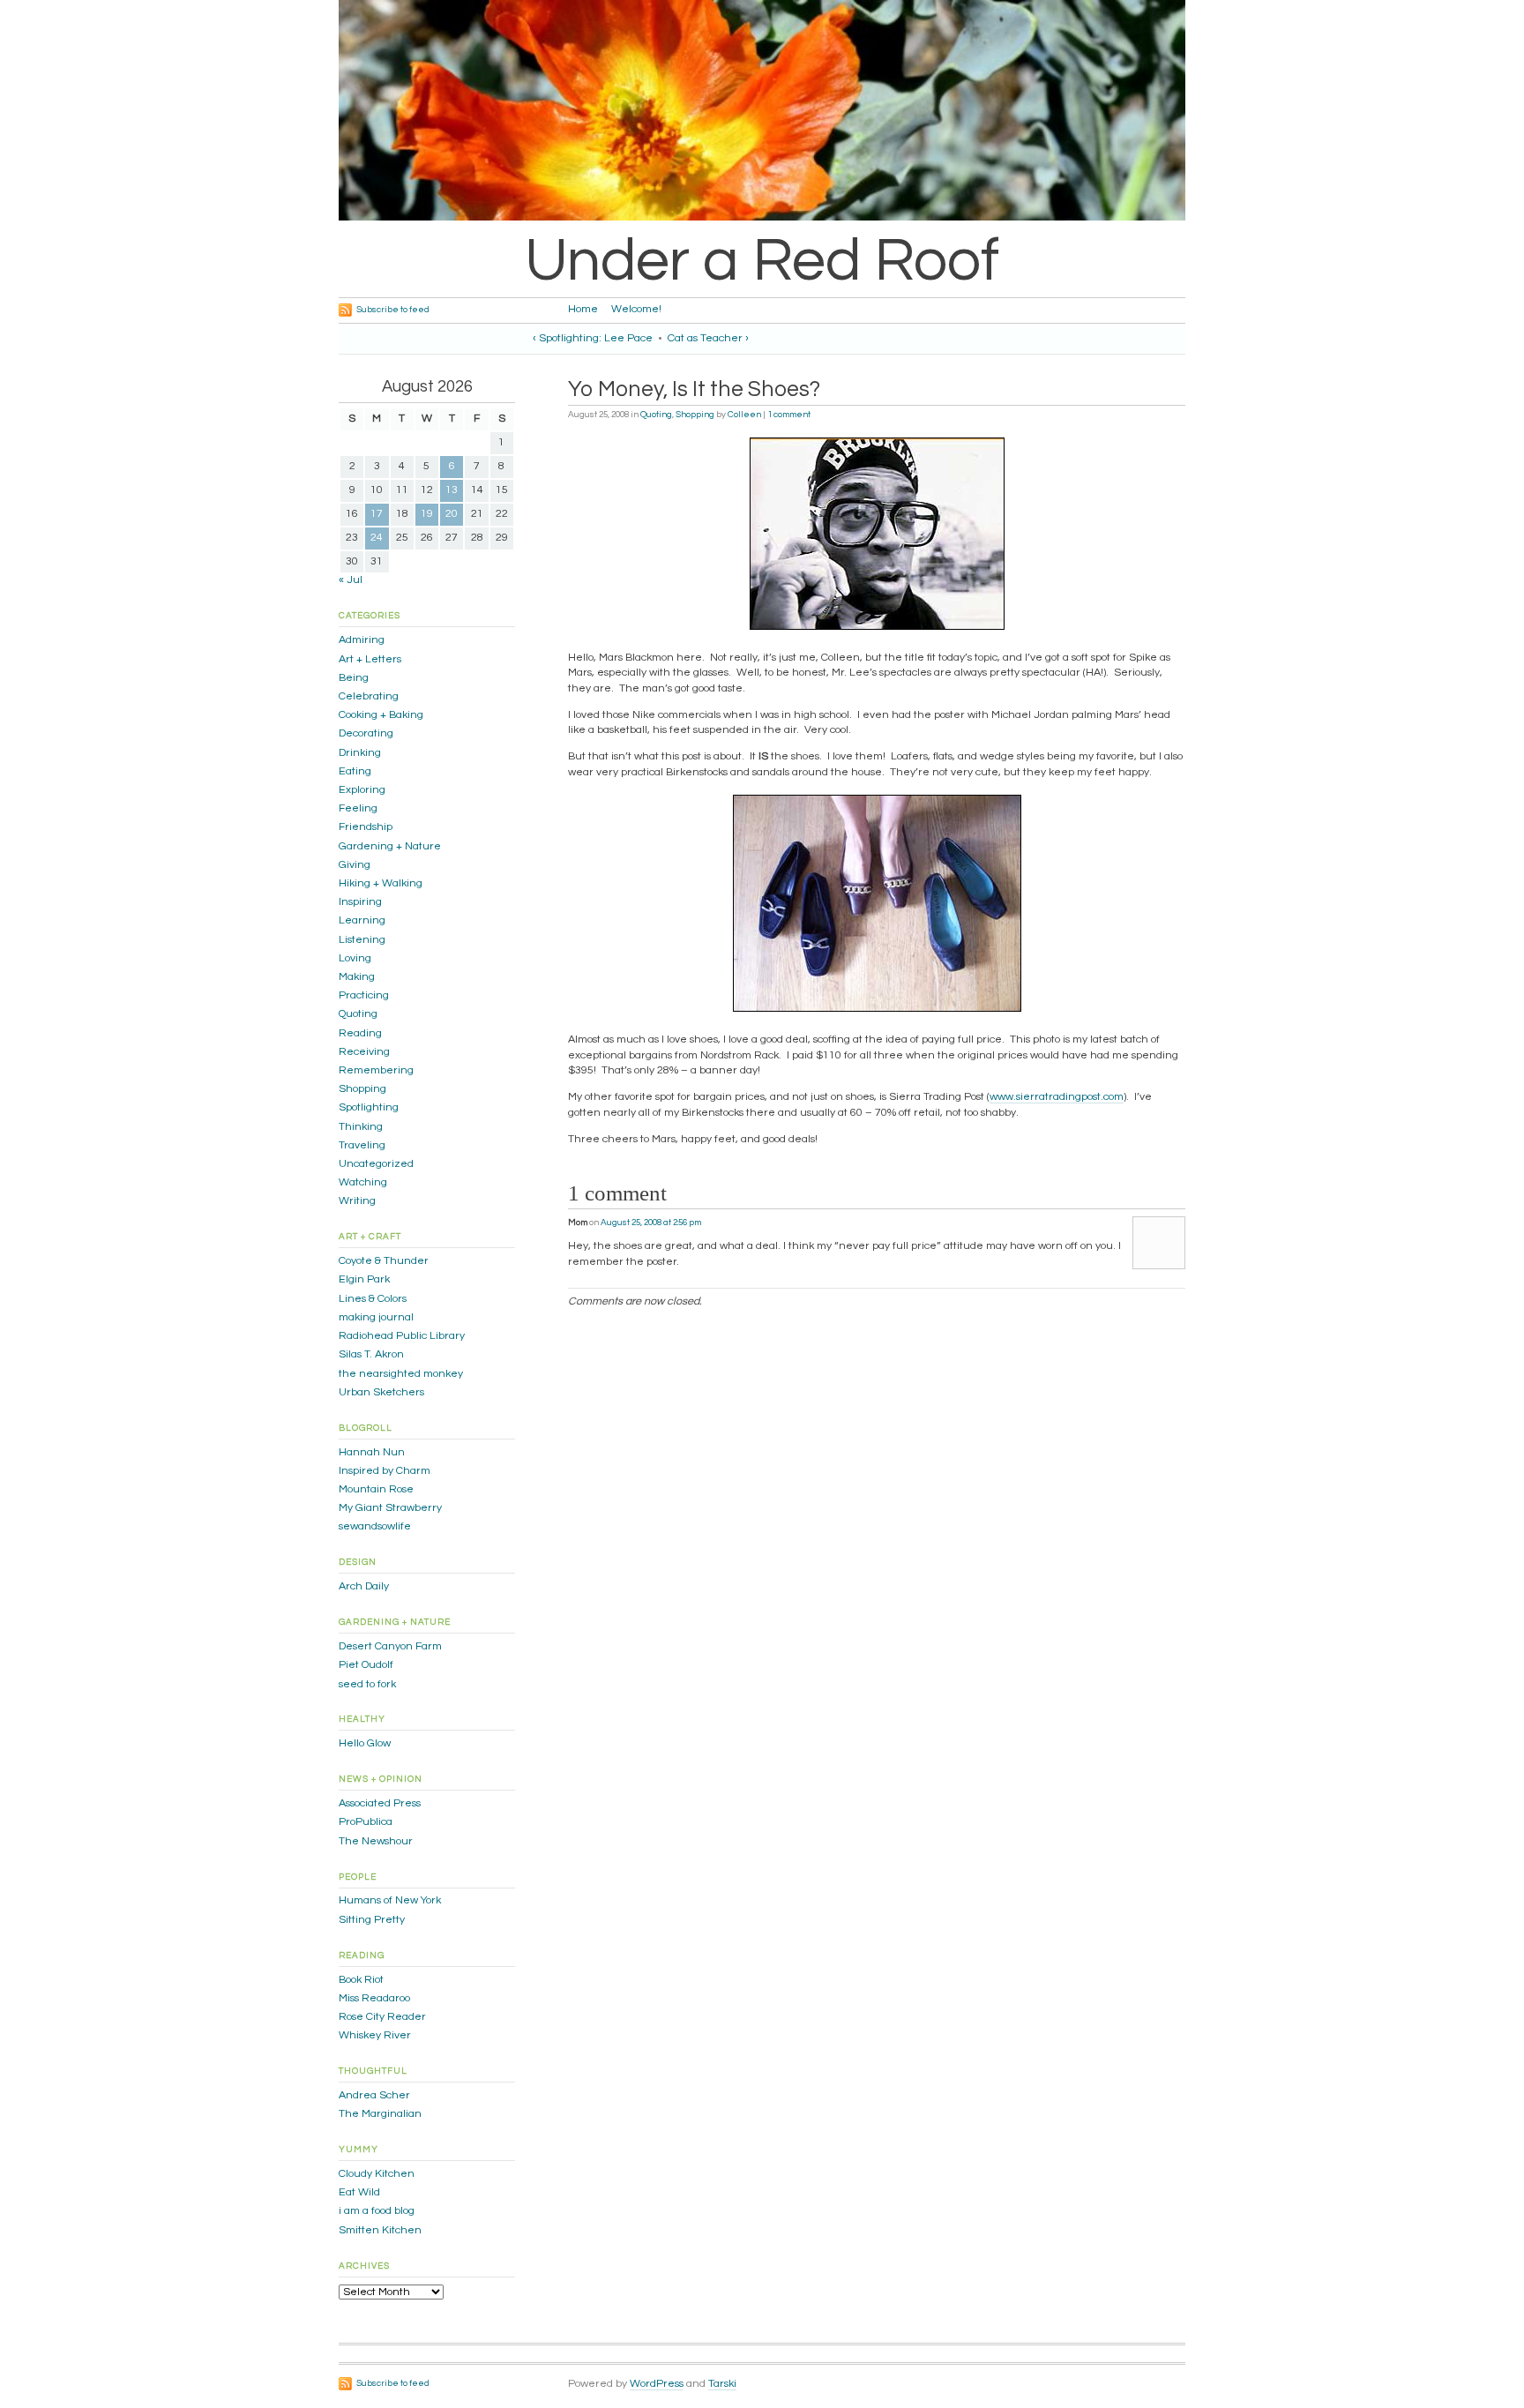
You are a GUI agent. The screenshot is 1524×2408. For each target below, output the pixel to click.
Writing (357, 1201)
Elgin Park (364, 1279)
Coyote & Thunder (384, 1261)
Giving (355, 865)
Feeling (358, 808)
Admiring (362, 640)
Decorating (366, 733)
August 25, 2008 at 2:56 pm (651, 1223)
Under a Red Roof (762, 261)
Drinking (360, 753)
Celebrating (369, 696)
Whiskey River (375, 2035)
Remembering (376, 1070)
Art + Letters (370, 659)
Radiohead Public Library (402, 1336)
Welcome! (636, 309)
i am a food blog (377, 2211)
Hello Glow (365, 1743)
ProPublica (366, 1822)
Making (357, 977)
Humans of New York (390, 1900)
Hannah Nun (372, 1452)
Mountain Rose (376, 1489)
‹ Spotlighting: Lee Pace (593, 338)
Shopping (695, 415)
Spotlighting (369, 1107)
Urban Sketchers (381, 1392)
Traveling (362, 1145)
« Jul (351, 580)
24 (377, 538)
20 (452, 514)
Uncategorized (376, 1164)
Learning (362, 920)
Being (354, 678)
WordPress (657, 2384)
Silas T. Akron (371, 1354)
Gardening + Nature (390, 846)
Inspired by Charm (385, 1471)
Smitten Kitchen (380, 2230)
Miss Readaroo (374, 1998)
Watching (363, 1182)
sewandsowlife (375, 1526)
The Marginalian (380, 2114)
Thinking (361, 1127)
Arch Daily (364, 1586)
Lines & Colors (373, 1299)
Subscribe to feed (393, 310)
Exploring (362, 790)
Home (583, 309)
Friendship (366, 827)
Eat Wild (359, 2192)
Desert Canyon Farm (390, 1646)
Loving (355, 958)
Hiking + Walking (381, 883)
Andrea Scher (374, 2095)
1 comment (789, 415)
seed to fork (367, 1684)
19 (427, 514)
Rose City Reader (382, 2017)
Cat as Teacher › (708, 338)
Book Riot (361, 1980)
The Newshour (376, 1841)
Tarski (722, 2384)
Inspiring (360, 902)
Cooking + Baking (381, 715)
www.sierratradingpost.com (1057, 1097)
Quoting (656, 415)
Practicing (364, 995)
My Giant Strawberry (390, 1508)
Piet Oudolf (366, 1665)
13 (452, 490)
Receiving (364, 1052)
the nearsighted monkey (401, 1374)
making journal (376, 1317)
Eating (355, 771)
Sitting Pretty (372, 1920)
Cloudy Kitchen (377, 2174)
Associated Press (380, 1803)
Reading (360, 1033)
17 (377, 514)
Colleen (744, 415)
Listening (362, 940)
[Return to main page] (780, 217)
